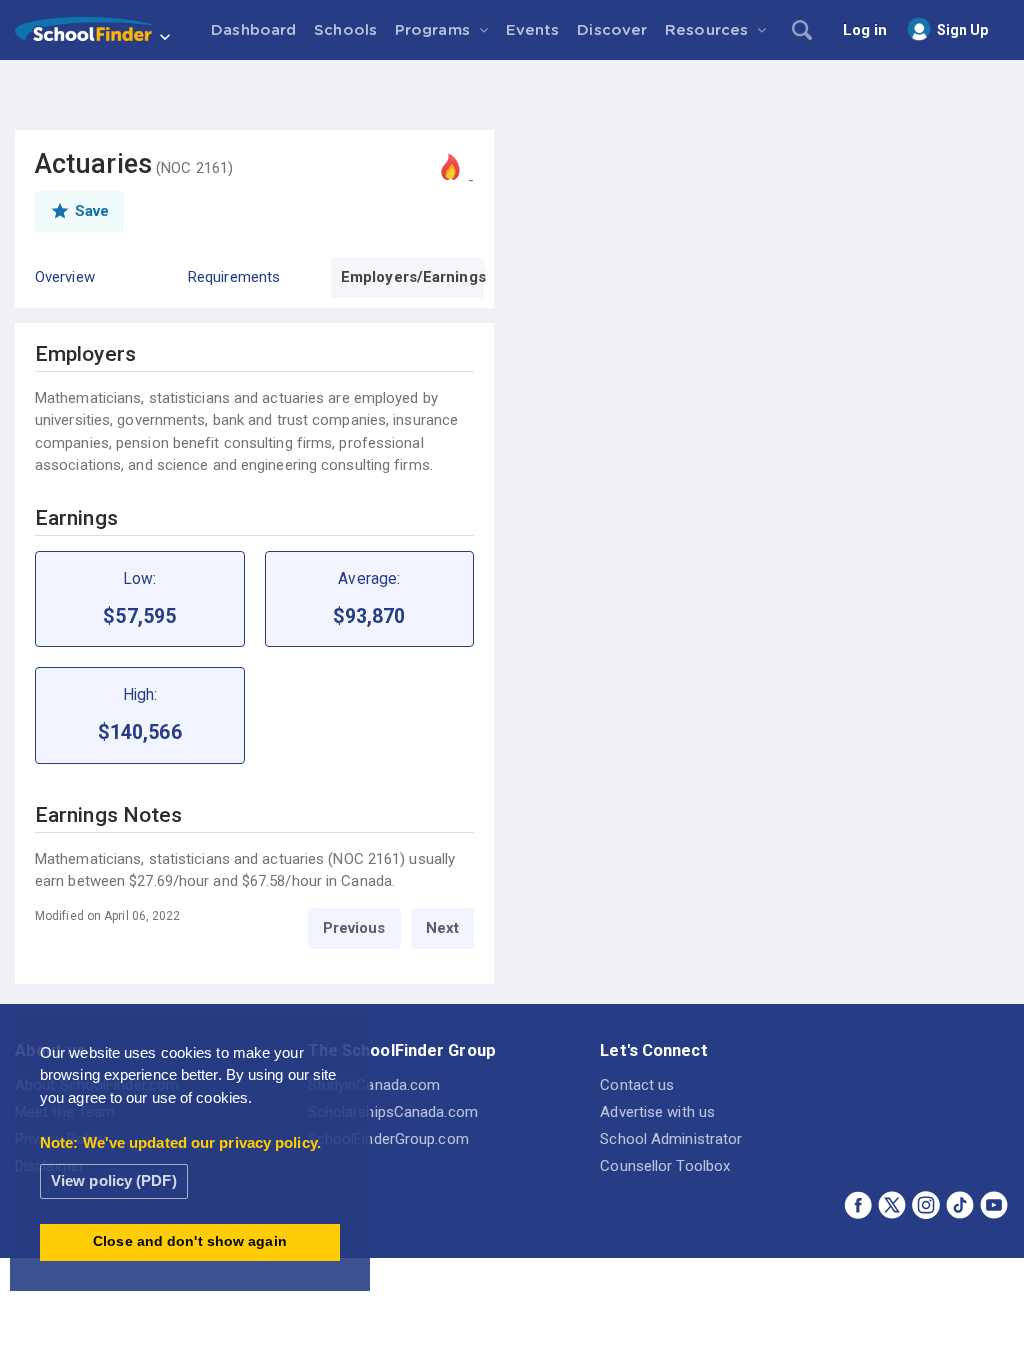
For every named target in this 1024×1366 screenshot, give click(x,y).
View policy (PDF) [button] (114, 1180)
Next (442, 928)
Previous (354, 928)
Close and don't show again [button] (190, 1241)
